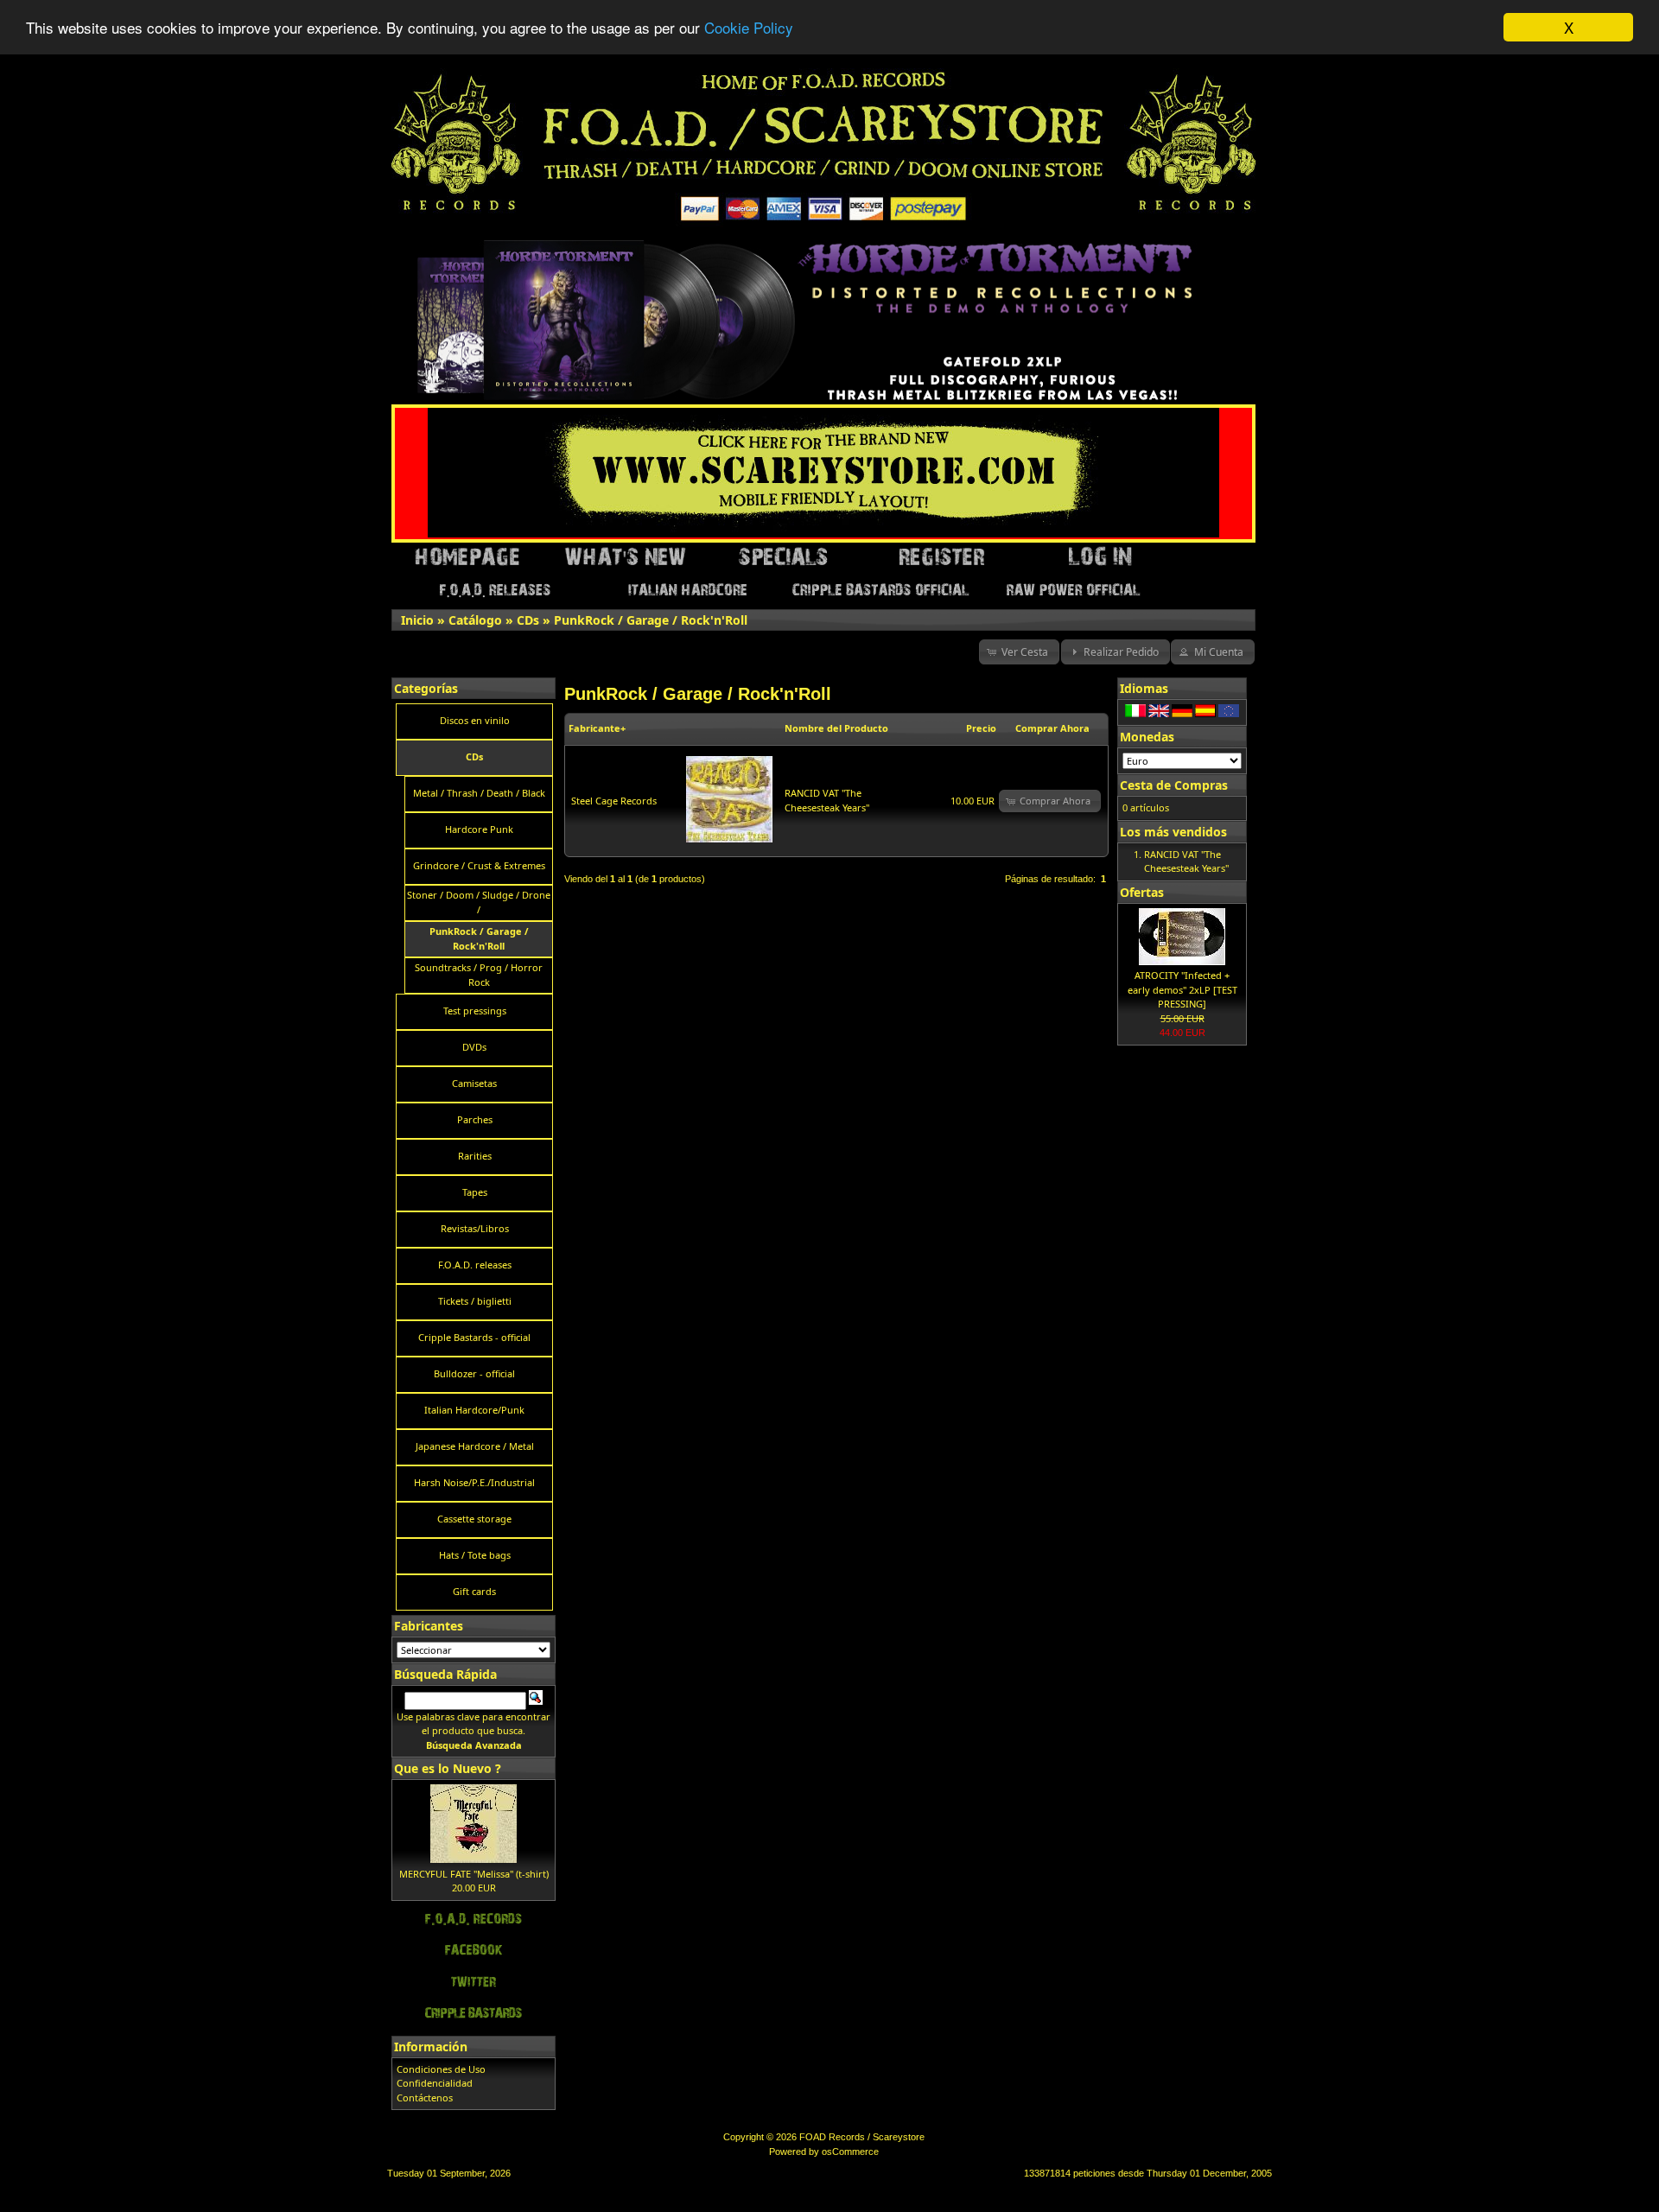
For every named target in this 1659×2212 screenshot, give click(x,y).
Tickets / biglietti (475, 1301)
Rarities (475, 1156)
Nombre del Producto (836, 728)
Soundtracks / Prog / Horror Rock (479, 975)
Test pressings (475, 1011)
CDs (528, 620)
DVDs (474, 1047)
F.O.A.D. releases (475, 1265)
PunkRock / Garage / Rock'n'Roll (651, 620)
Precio (981, 728)
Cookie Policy (749, 28)
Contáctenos (425, 2098)
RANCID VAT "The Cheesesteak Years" (827, 800)
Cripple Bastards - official (474, 1337)
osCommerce (850, 2152)
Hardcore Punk (479, 829)
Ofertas (1142, 892)
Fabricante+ (597, 728)
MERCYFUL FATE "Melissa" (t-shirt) (474, 1874)
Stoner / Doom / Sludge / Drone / (479, 902)
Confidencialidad (435, 2083)
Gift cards (474, 1591)
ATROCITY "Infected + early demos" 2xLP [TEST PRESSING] (1182, 989)
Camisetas (474, 1083)
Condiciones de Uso (441, 2069)
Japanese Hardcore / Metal (475, 1446)
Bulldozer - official (474, 1373)
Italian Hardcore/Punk (474, 1410)
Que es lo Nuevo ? (448, 1768)
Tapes (475, 1192)
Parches (475, 1119)
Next (1243, 246)
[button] (1020, 652)
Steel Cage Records (614, 801)
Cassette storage (474, 1519)
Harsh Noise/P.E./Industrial (474, 1482)
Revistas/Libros (475, 1228)
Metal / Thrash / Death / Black (479, 793)
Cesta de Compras (1174, 785)
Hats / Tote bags (475, 1555)
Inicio (417, 620)
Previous (396, 246)
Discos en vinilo (475, 720)
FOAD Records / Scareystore (862, 2137)
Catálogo (475, 620)
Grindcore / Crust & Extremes (479, 865)
